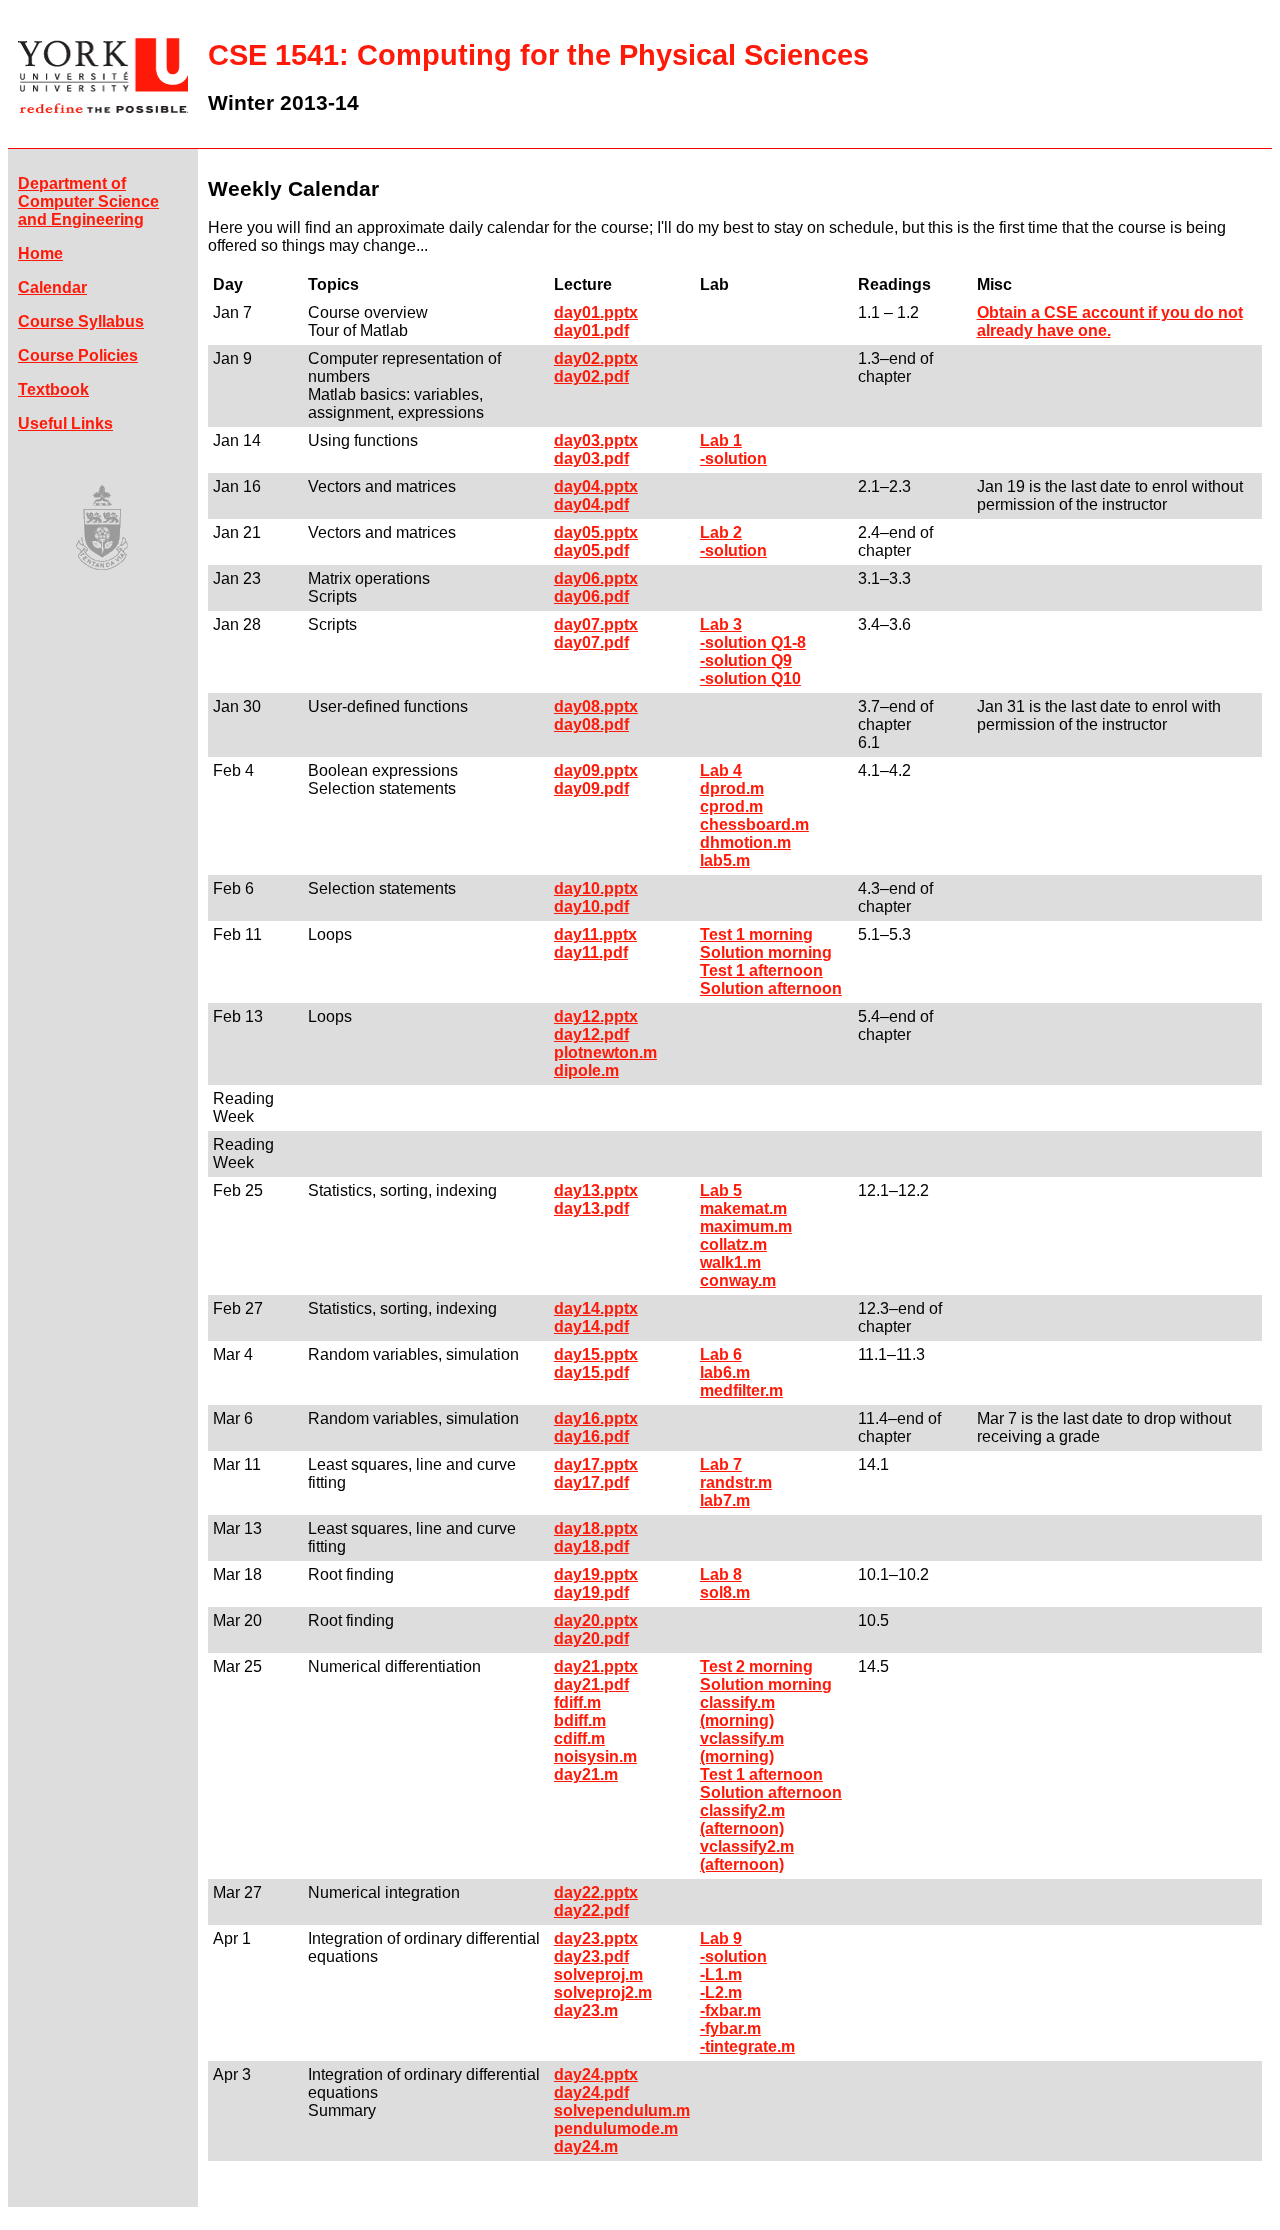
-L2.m (721, 1992)
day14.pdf (591, 1326)
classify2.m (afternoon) (742, 1819)
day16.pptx (596, 1418)
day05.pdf (591, 550)
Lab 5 (721, 1190)
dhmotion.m (745, 842)
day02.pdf (591, 376)
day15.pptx (596, 1354)
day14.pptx (596, 1308)
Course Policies (78, 355)
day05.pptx (596, 532)
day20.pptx (596, 1620)
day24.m (586, 2146)
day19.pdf (591, 1592)
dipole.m (586, 1070)
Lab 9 (721, 1938)
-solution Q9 (746, 660)
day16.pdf (591, 1436)
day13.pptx (596, 1190)
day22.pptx (596, 1892)
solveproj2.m (603, 1992)
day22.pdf (591, 1910)
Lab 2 (721, 532)
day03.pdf (591, 458)
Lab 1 (721, 440)
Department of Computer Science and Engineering (88, 201)
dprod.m (732, 788)
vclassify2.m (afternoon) (747, 1855)
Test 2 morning (756, 1666)
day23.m (586, 2010)
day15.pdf (591, 1372)
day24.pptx (596, 2074)
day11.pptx (595, 934)
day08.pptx (596, 706)
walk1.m (730, 1262)
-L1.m (721, 1974)
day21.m (586, 1774)
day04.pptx (596, 486)
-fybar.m (730, 2028)
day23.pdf (591, 1956)
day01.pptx (596, 312)
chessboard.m (754, 824)
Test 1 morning (756, 934)
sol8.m (725, 1592)
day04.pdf (591, 504)
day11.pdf (591, 952)
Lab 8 (721, 1574)
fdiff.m (577, 1702)
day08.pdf (591, 724)
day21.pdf (591, 1684)
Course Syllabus (81, 321)
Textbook (53, 389)
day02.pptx (596, 358)
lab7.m (725, 1500)
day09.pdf (591, 788)
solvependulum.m (622, 2110)
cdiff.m (579, 1738)
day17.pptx (596, 1464)
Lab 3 (721, 624)
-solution (733, 458)
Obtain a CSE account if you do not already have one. (1110, 321)
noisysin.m (595, 1756)
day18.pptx (596, 1528)
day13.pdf (591, 1208)
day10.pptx (596, 888)
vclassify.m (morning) (742, 1747)
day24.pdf (591, 2092)
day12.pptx (596, 1016)
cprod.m (731, 806)
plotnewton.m (605, 1052)
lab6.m (725, 1372)
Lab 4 (721, 770)
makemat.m (743, 1208)
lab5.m (725, 860)
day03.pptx (596, 440)
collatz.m (733, 1244)
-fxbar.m (730, 2010)
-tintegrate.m (747, 2046)
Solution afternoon (771, 988)
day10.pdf (591, 906)
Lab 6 (721, 1354)
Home (40, 253)
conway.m (738, 1280)
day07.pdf (591, 642)
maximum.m (746, 1226)
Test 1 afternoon (761, 970)
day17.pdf (591, 1482)
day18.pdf (591, 1546)
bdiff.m (580, 1720)
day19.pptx (596, 1574)
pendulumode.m (616, 2128)
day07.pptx (596, 624)
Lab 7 (721, 1464)
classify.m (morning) (737, 1711)
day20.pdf (591, 1638)
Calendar (52, 287)
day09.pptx (596, 770)
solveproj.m (598, 1974)
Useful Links (65, 423)
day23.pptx (596, 1938)
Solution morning (766, 952)
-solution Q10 (750, 678)
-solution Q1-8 (753, 642)
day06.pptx (596, 578)
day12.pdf (591, 1034)
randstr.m (736, 1482)
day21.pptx (596, 1666)
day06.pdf (591, 596)
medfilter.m (741, 1390)
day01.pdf (591, 330)
